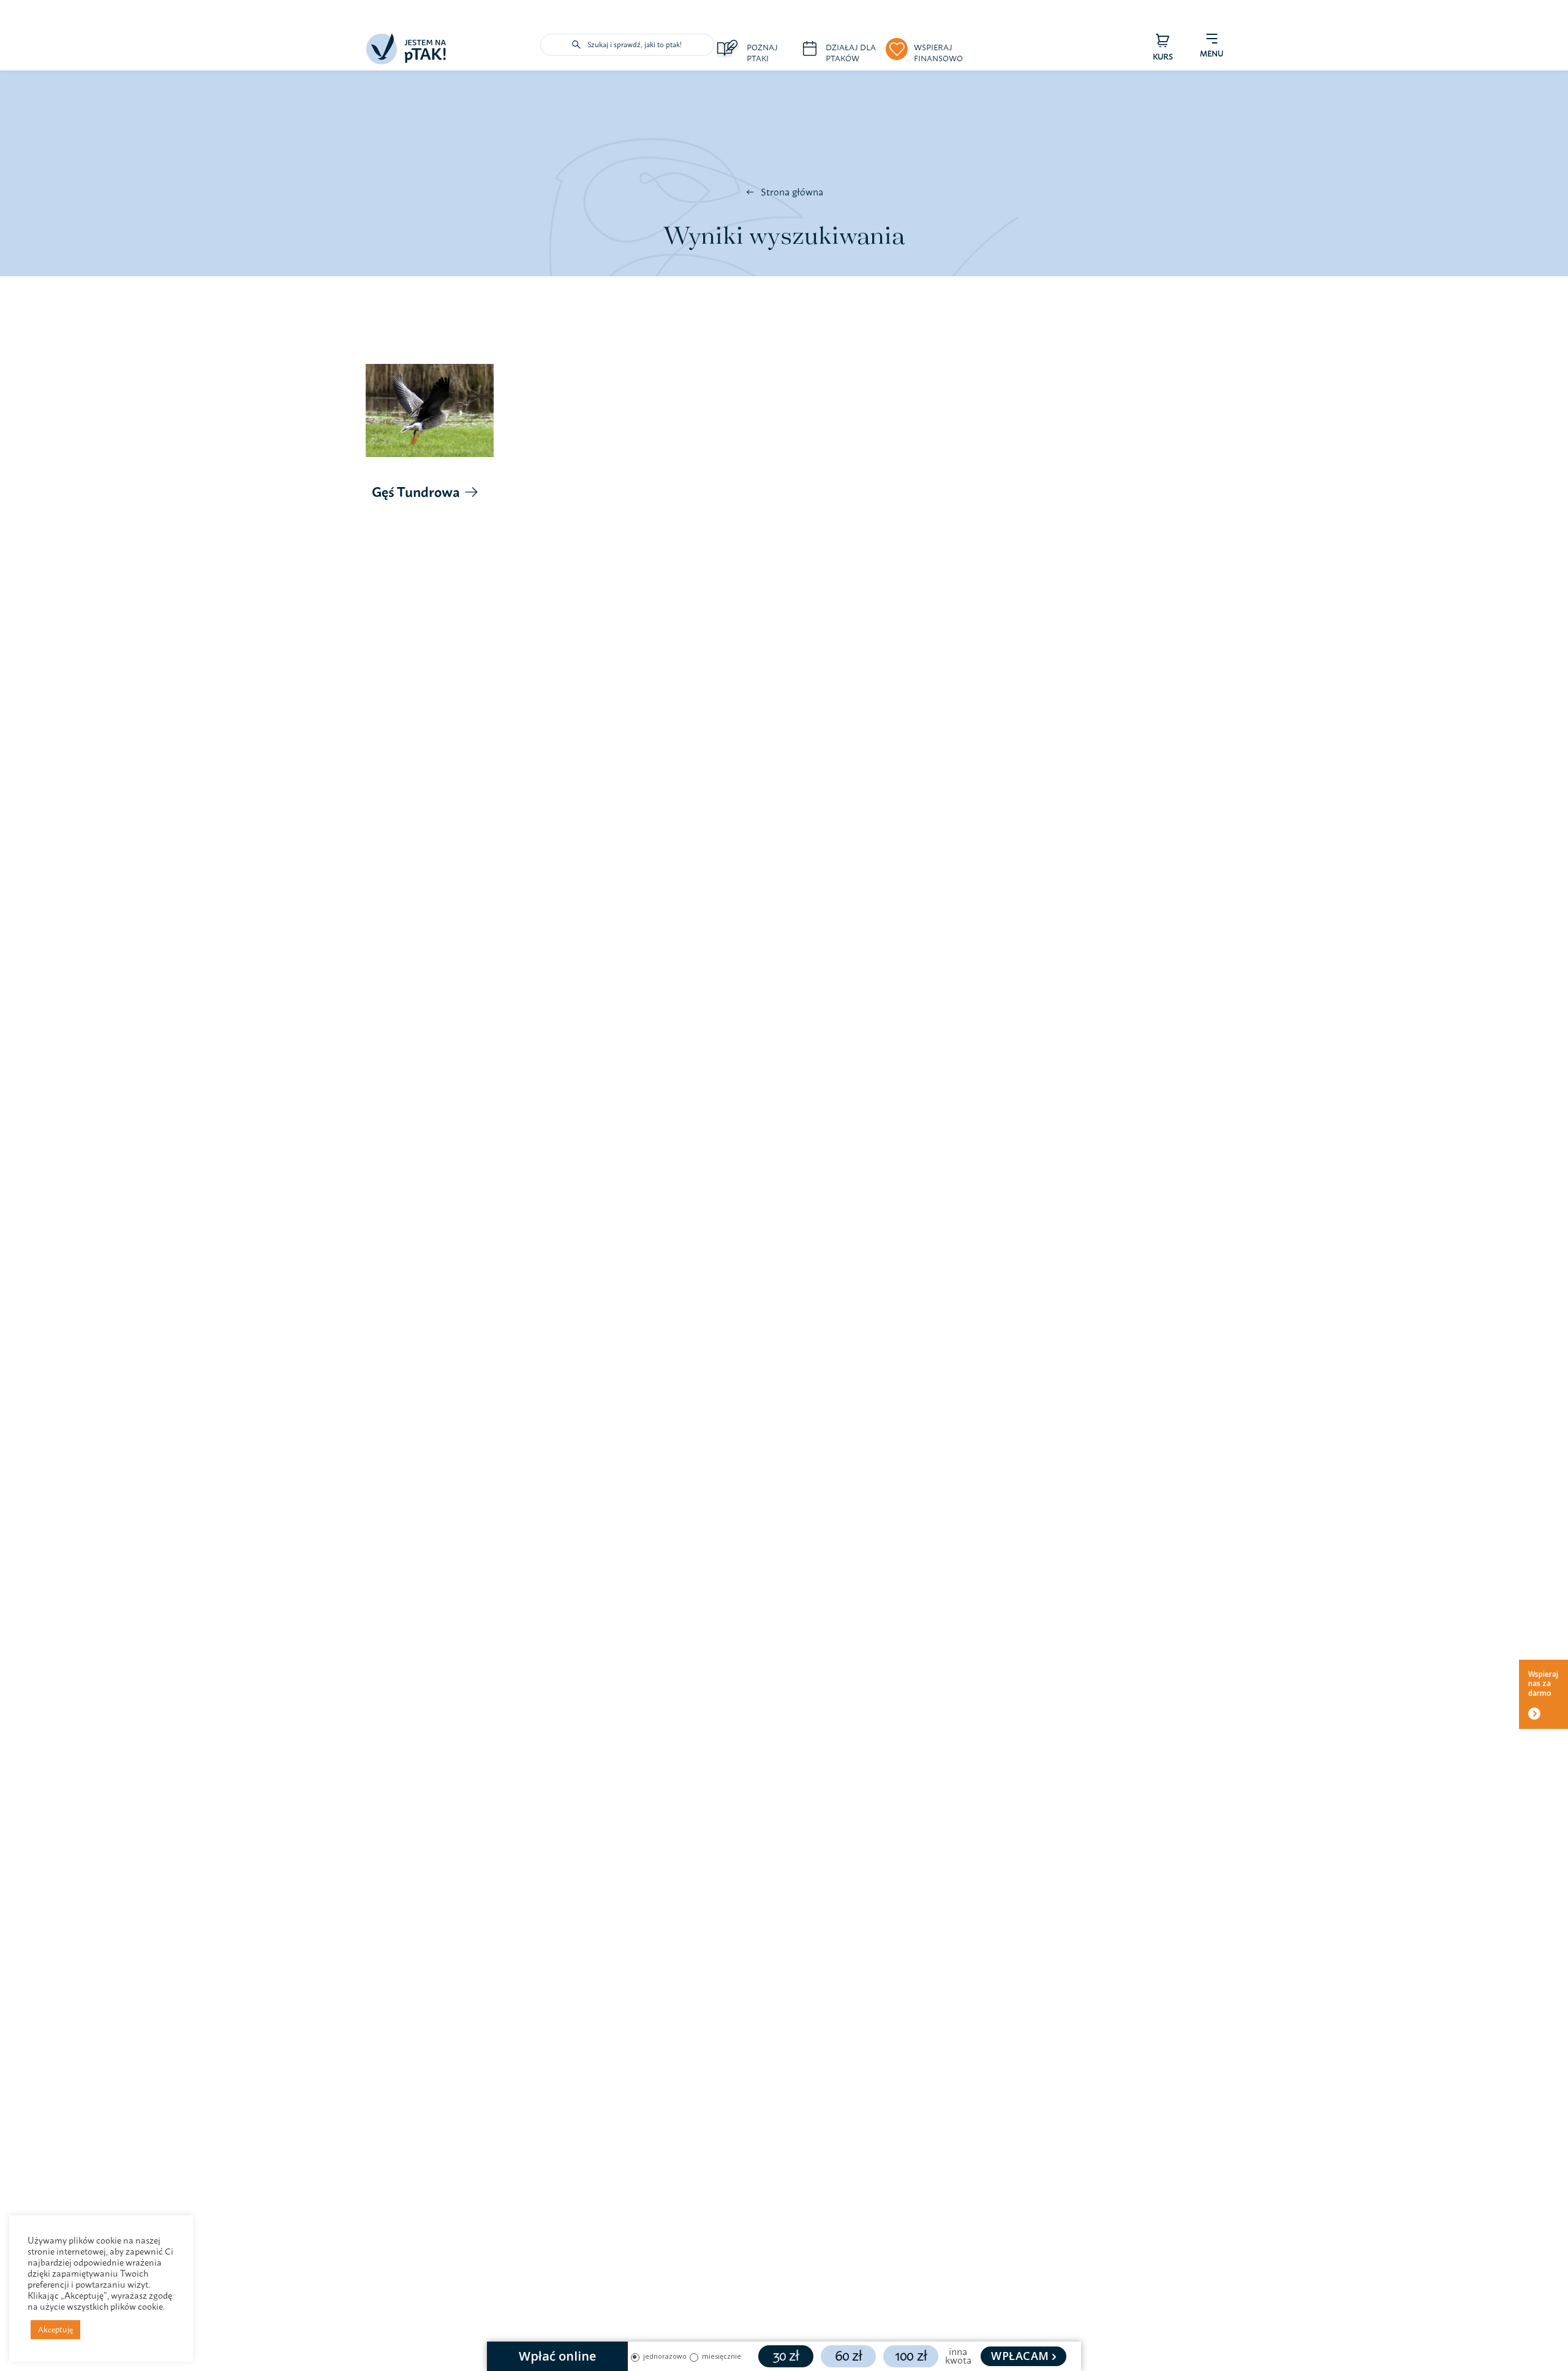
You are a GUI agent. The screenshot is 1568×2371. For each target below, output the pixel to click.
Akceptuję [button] (55, 2329)
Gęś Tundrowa (416, 492)
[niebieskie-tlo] (406, 39)
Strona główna (792, 192)
